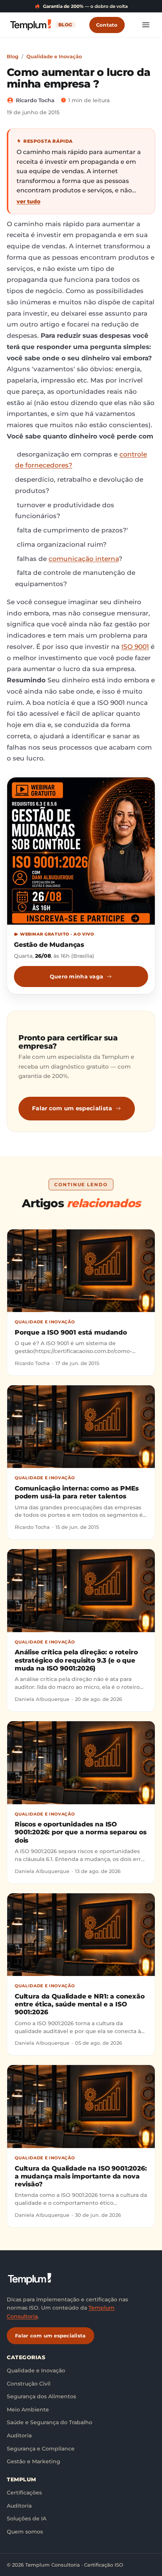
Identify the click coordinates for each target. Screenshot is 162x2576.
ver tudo (28, 201)
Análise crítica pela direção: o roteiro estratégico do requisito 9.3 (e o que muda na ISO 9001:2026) (76, 1660)
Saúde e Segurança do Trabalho (50, 2422)
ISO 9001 (135, 647)
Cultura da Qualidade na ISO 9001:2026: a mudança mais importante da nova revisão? (81, 2176)
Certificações (24, 2493)
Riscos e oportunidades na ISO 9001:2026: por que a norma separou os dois (81, 1832)
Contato (107, 25)
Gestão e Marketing (34, 2461)
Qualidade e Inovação (54, 56)
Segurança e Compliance (41, 2449)
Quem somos (25, 2532)
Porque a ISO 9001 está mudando (71, 1332)
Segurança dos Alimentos (41, 2396)
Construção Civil (29, 2384)
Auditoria (19, 2435)
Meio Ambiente (28, 2410)
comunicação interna (84, 559)
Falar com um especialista (72, 1108)
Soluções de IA (27, 2519)
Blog (13, 56)
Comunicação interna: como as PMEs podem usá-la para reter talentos (76, 1492)
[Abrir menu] (146, 25)
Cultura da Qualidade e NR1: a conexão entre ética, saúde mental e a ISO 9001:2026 (80, 2004)
